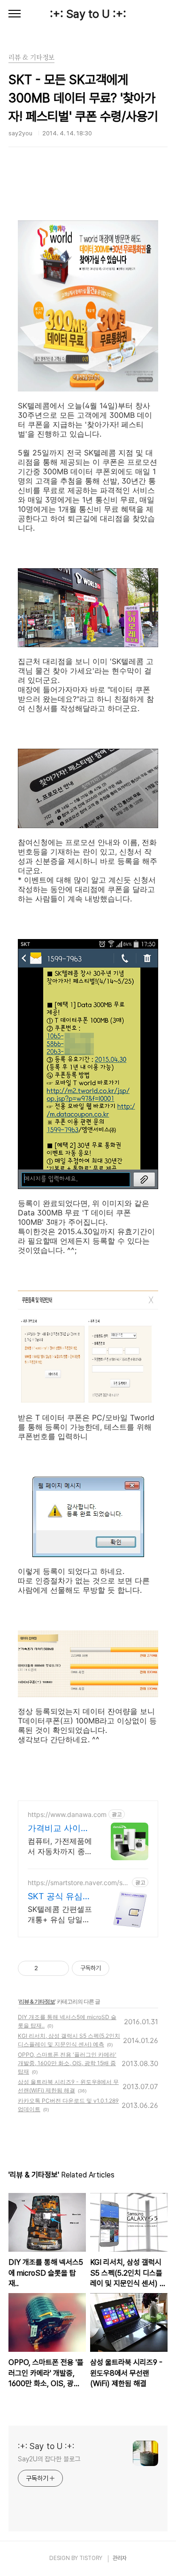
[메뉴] (15, 14)
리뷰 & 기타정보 (37, 2001)
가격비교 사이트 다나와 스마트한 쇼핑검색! (58, 1828)
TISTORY (91, 2558)
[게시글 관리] (58, 1968)
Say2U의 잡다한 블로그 (49, 2459)
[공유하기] (47, 1968)
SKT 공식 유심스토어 (59, 1897)
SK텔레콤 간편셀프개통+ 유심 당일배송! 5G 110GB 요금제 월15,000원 (60, 1914)
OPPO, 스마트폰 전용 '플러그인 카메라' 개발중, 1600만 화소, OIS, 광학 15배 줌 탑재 (67, 2063)
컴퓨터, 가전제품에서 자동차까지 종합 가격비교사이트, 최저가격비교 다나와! (60, 1846)
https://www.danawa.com (67, 1814)
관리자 (120, 2558)
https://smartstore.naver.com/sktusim (78, 1883)
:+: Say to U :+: (88, 14)
